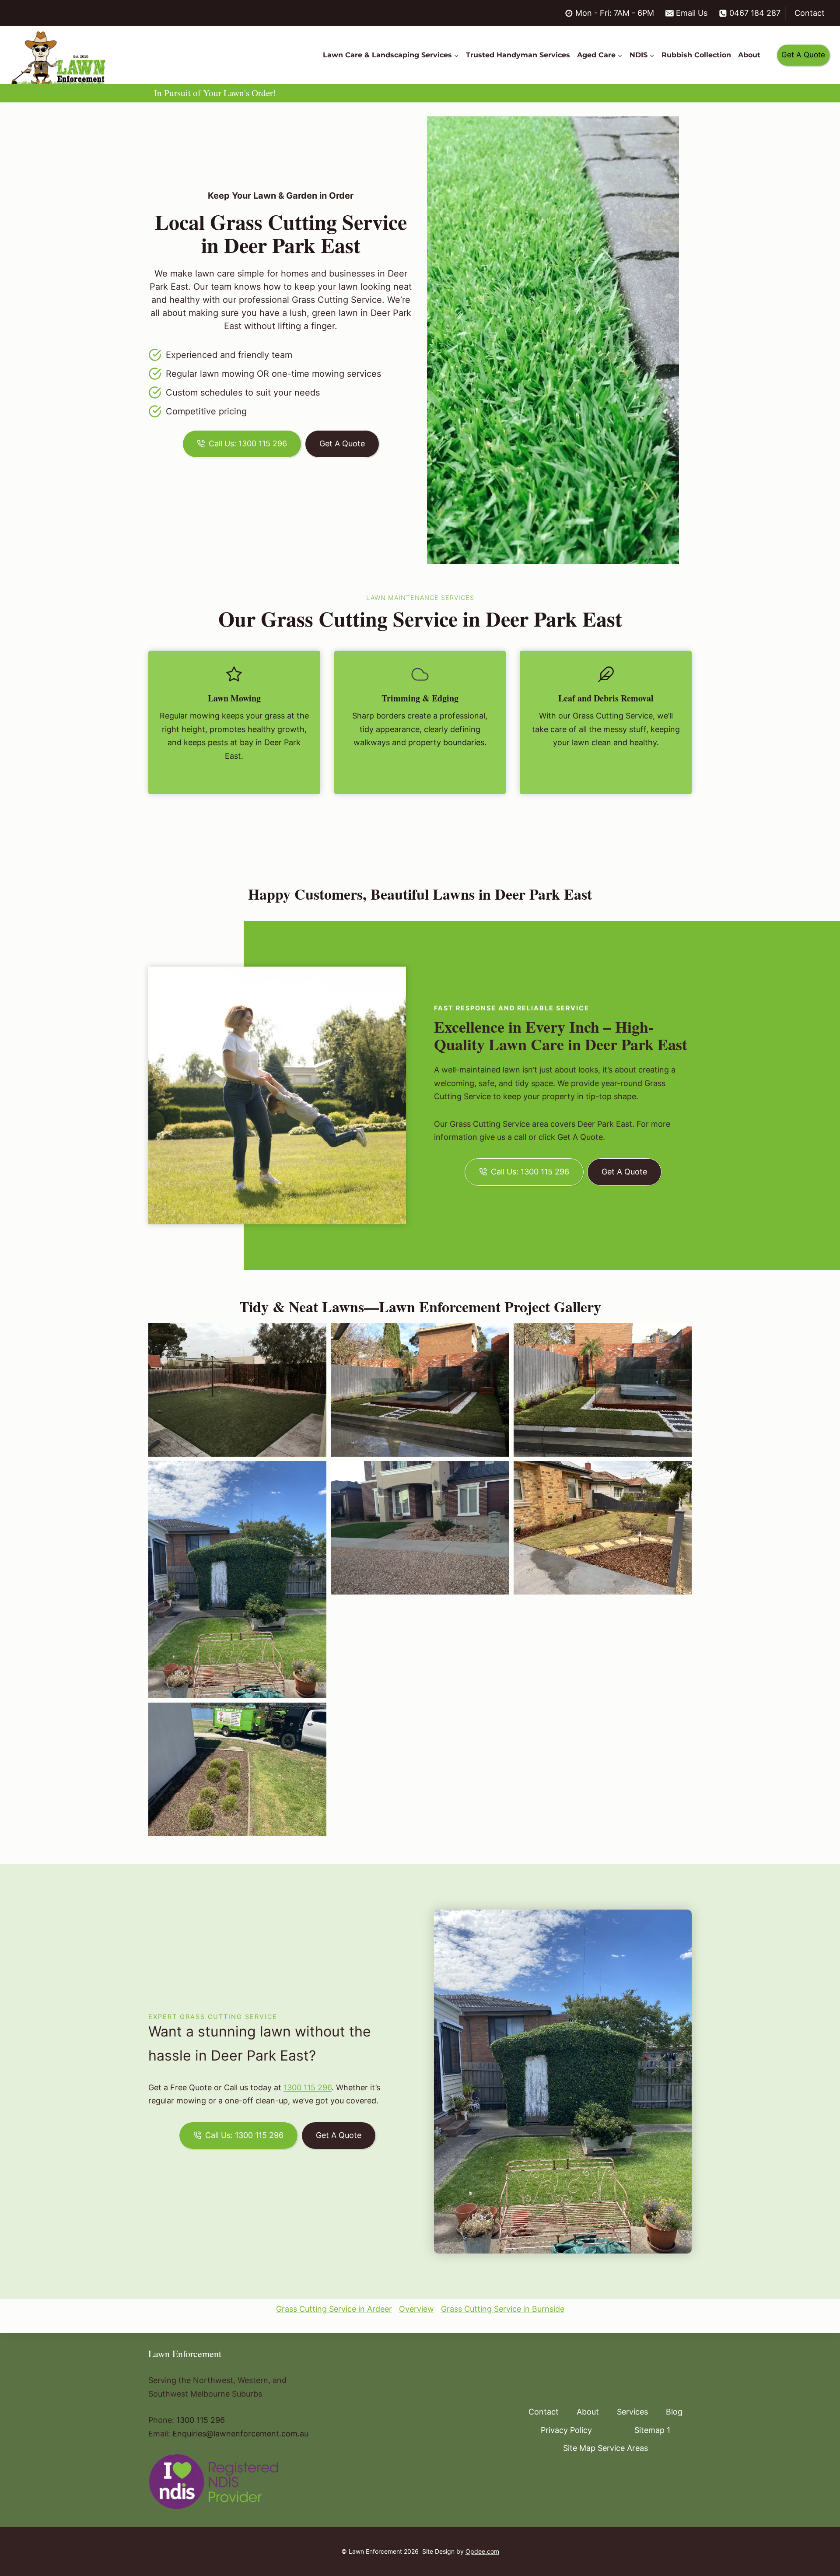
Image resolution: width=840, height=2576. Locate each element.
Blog (674, 2412)
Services (632, 2412)
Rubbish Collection (696, 55)
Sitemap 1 (652, 2430)
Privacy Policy (566, 2430)
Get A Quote (803, 55)
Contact (810, 13)
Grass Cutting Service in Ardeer (334, 2309)
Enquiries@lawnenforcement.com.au (240, 2434)
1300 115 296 (308, 2087)
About (749, 55)
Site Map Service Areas (605, 2448)
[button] (237, 1390)
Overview (416, 2309)
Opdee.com (482, 2551)
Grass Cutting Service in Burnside (503, 2309)
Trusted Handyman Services (518, 55)
